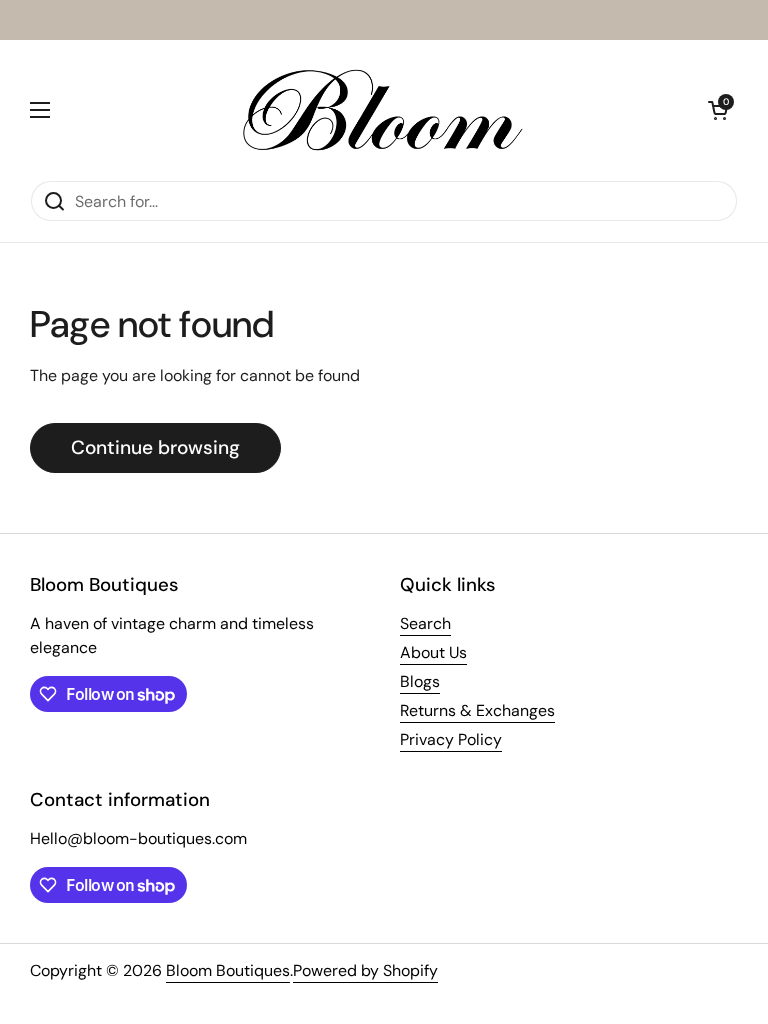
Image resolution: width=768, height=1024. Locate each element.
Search (425, 623)
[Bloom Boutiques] (379, 110)
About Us (433, 652)
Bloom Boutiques (228, 970)
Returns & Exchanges (477, 710)
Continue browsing (155, 447)
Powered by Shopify (365, 970)
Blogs (420, 681)
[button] (718, 110)
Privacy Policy (451, 739)
